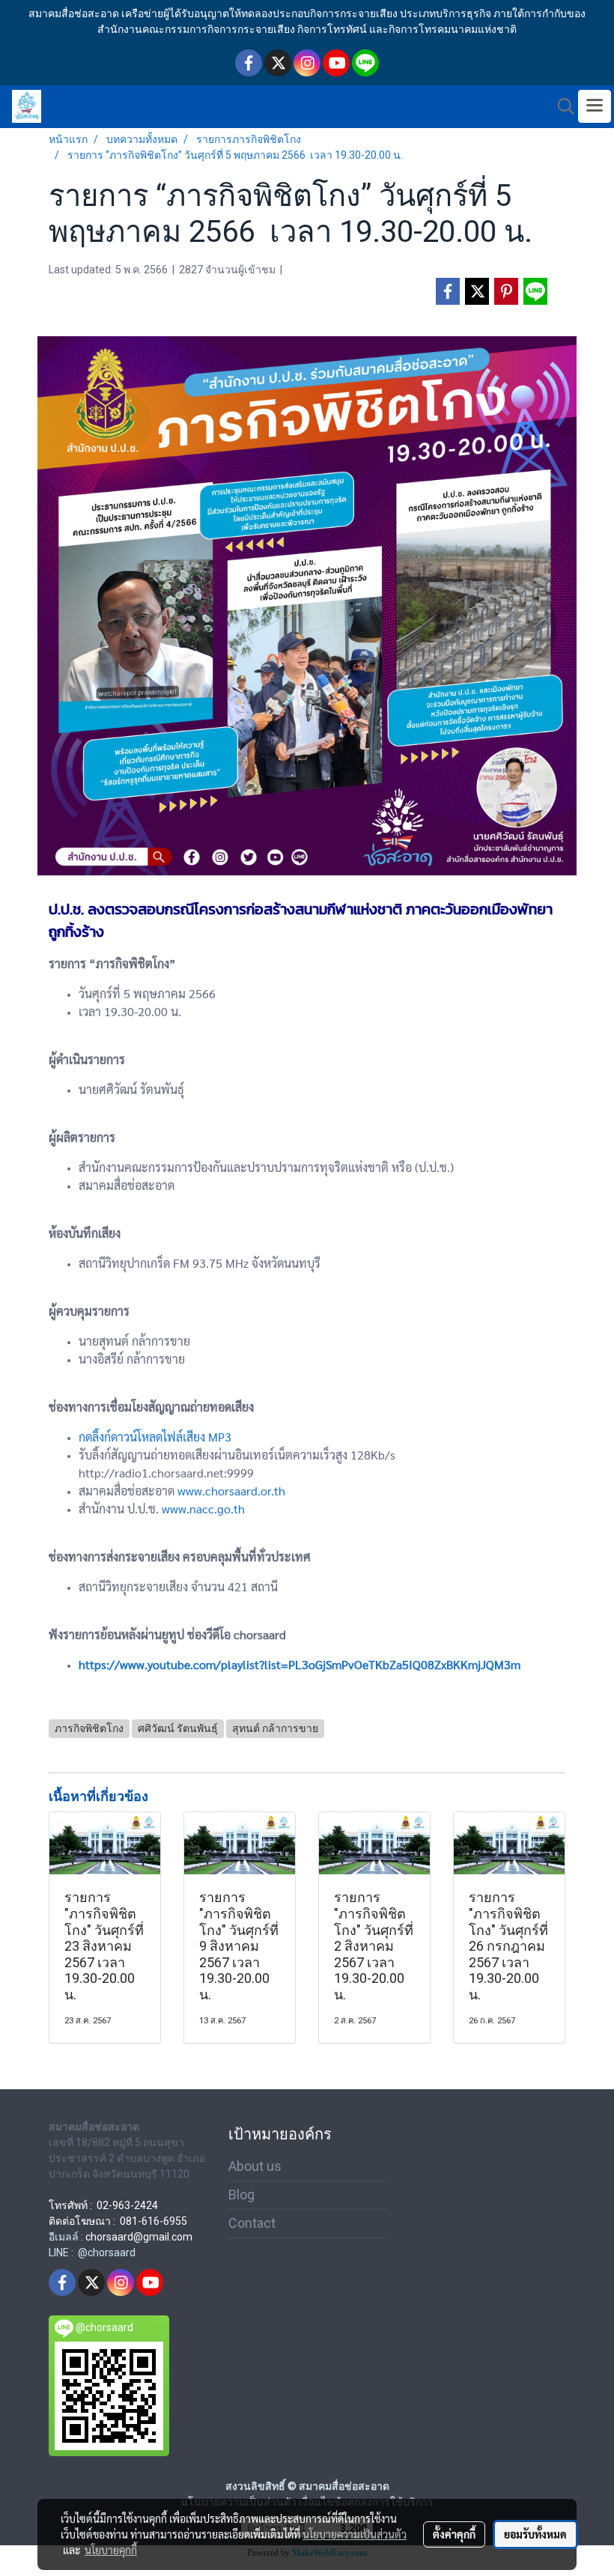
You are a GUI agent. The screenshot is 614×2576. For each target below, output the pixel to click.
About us (255, 2166)
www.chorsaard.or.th (231, 1491)
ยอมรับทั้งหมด (535, 2534)
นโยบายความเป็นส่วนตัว (355, 2534)
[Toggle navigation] (595, 106)
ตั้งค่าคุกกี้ (454, 2534)
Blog (241, 2194)
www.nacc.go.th (203, 1509)
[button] (561, 106)
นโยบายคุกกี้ (111, 2550)
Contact (252, 2223)
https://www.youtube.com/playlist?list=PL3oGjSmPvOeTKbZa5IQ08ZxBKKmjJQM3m (300, 1664)
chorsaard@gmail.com (139, 2237)
